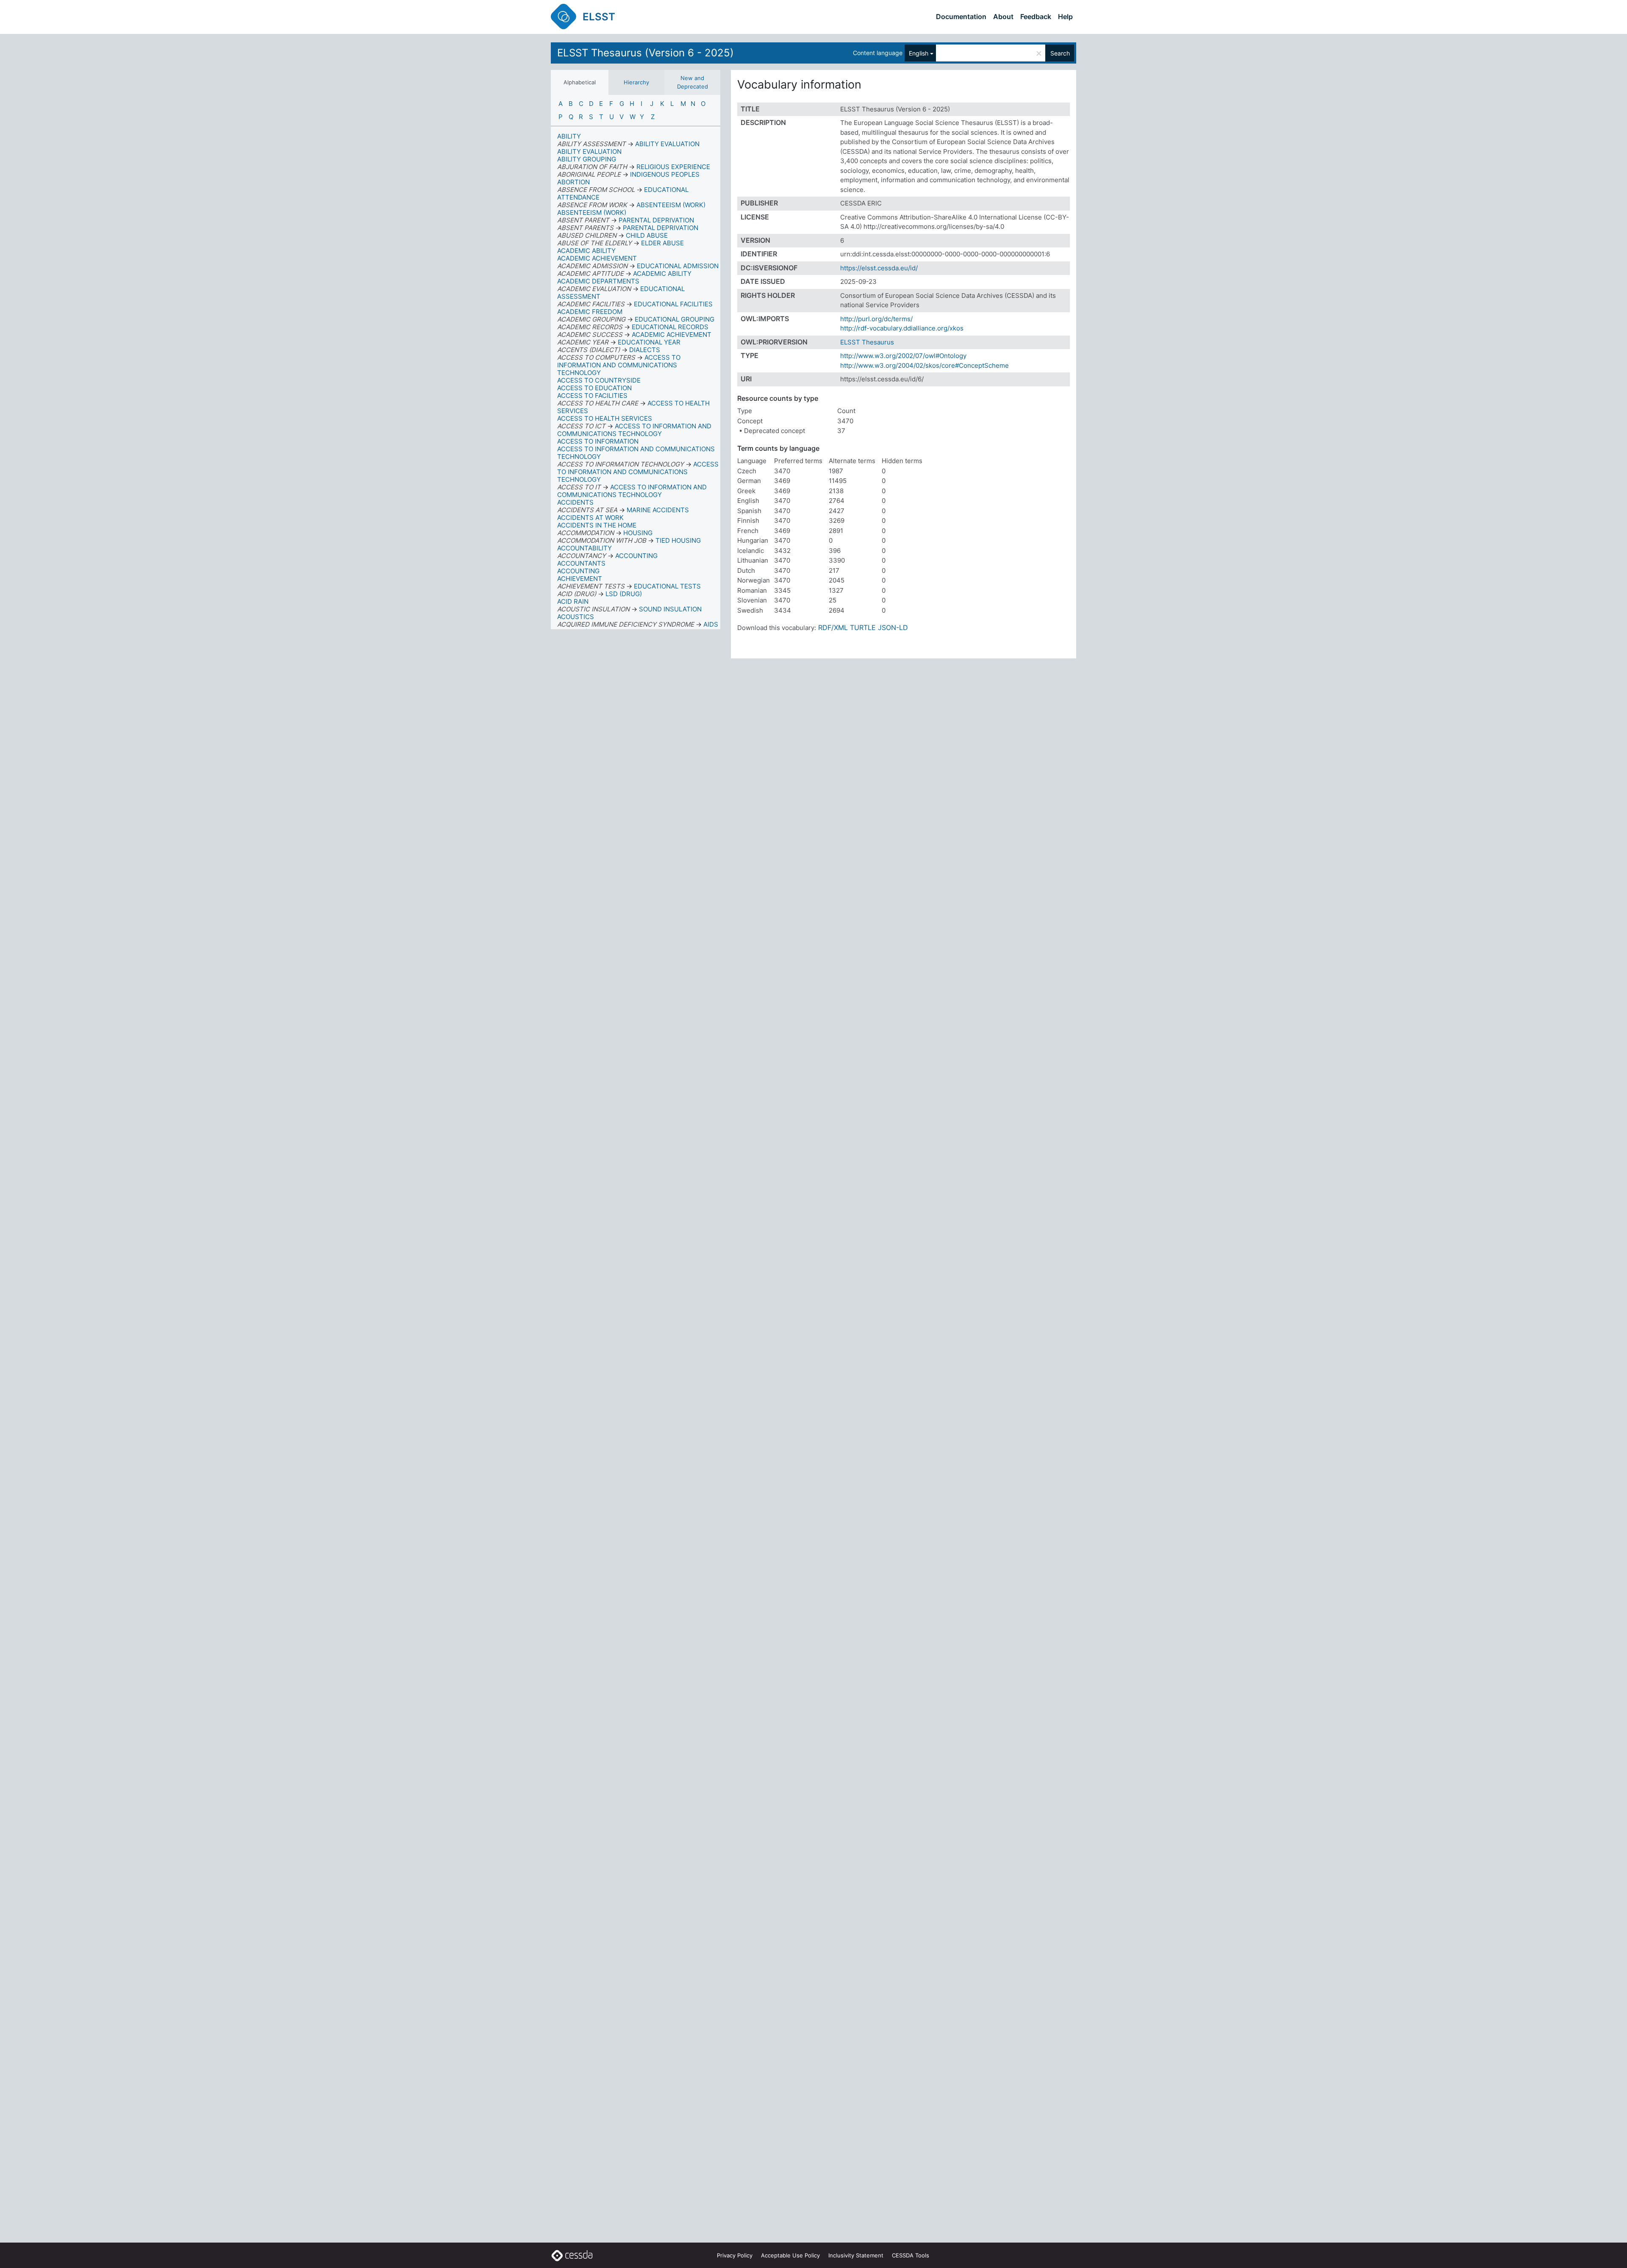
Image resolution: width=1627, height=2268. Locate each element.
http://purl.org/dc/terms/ (876, 319)
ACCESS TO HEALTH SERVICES (605, 418)
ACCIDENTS (575, 502)
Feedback (1036, 17)
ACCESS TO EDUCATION (594, 388)
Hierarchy (636, 82)
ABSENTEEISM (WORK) (592, 212)
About (1003, 17)
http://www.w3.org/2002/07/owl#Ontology (903, 356)
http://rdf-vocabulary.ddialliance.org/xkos (902, 328)
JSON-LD (893, 627)
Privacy (735, 2255)
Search (1060, 53)
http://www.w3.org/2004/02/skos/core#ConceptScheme (925, 365)
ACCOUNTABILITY (584, 548)
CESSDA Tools (911, 2255)
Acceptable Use (790, 2255)
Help (1065, 17)
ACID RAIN (573, 601)
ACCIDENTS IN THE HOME (597, 525)
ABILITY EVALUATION (589, 151)
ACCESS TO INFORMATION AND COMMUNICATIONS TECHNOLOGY (636, 453)
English (919, 53)
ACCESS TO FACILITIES (592, 396)
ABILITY (569, 136)
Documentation (961, 17)
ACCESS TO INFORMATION (598, 441)
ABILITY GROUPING (587, 159)
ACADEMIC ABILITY (586, 251)
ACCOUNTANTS (581, 563)
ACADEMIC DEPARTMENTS (598, 281)
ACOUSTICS (576, 617)
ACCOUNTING (578, 571)
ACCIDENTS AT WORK (590, 518)
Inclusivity (856, 2255)
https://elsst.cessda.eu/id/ (879, 268)
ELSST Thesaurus (867, 342)
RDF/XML (833, 627)
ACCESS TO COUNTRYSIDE (599, 380)
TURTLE (863, 627)
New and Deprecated (693, 82)
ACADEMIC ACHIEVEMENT (597, 258)
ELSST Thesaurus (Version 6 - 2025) (646, 53)
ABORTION (573, 182)
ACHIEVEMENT (580, 579)
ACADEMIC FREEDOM (590, 312)
